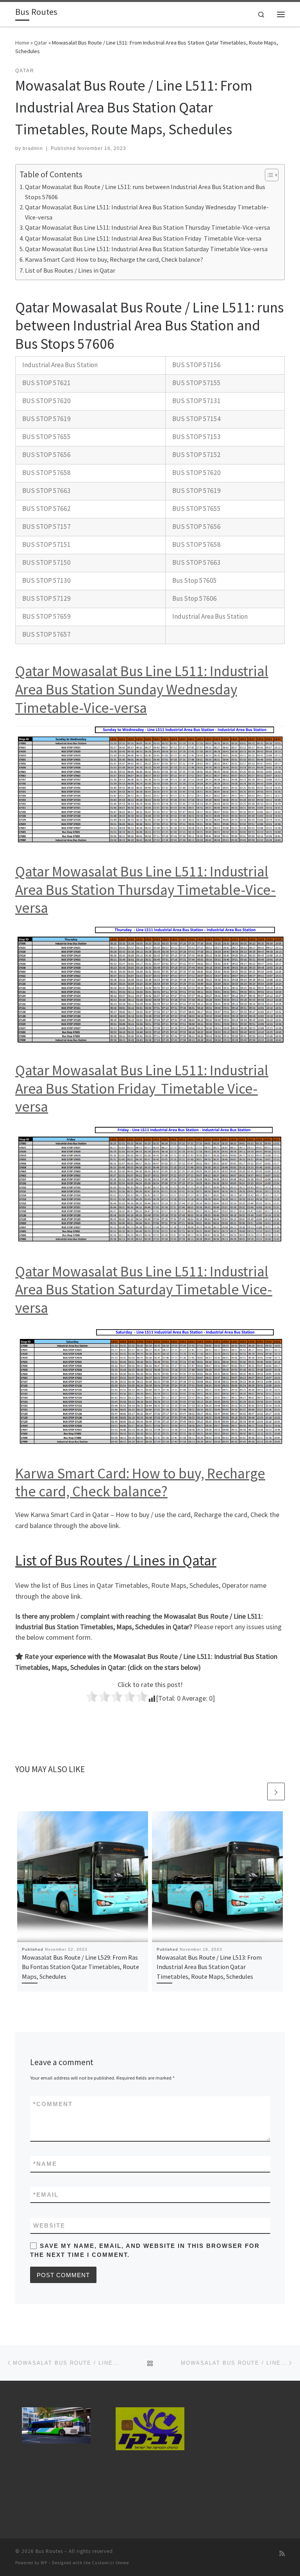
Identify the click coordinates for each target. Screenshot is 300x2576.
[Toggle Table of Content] (268, 175)
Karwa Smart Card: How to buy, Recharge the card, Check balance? (114, 259)
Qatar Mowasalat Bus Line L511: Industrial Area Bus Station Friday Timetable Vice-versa (143, 238)
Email (46, 2195)
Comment (53, 2104)
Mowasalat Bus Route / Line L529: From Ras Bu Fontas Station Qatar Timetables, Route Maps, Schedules (80, 1967)
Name (45, 2164)
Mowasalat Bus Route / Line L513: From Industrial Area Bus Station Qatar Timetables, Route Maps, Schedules (209, 1967)
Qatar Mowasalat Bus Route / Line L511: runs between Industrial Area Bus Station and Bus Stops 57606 (145, 192)
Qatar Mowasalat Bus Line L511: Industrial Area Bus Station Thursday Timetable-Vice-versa (147, 227)
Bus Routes (49, 2551)
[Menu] (281, 14)
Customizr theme (110, 2563)
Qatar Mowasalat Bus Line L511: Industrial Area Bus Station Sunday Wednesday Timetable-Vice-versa (147, 212)
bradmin (33, 148)
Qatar (41, 43)
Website (49, 2225)
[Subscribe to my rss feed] (282, 2554)
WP (44, 2563)
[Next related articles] (276, 1791)
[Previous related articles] (257, 1791)
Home (22, 43)
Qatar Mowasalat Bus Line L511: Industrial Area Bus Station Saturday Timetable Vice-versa (146, 249)
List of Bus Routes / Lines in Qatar (70, 270)
